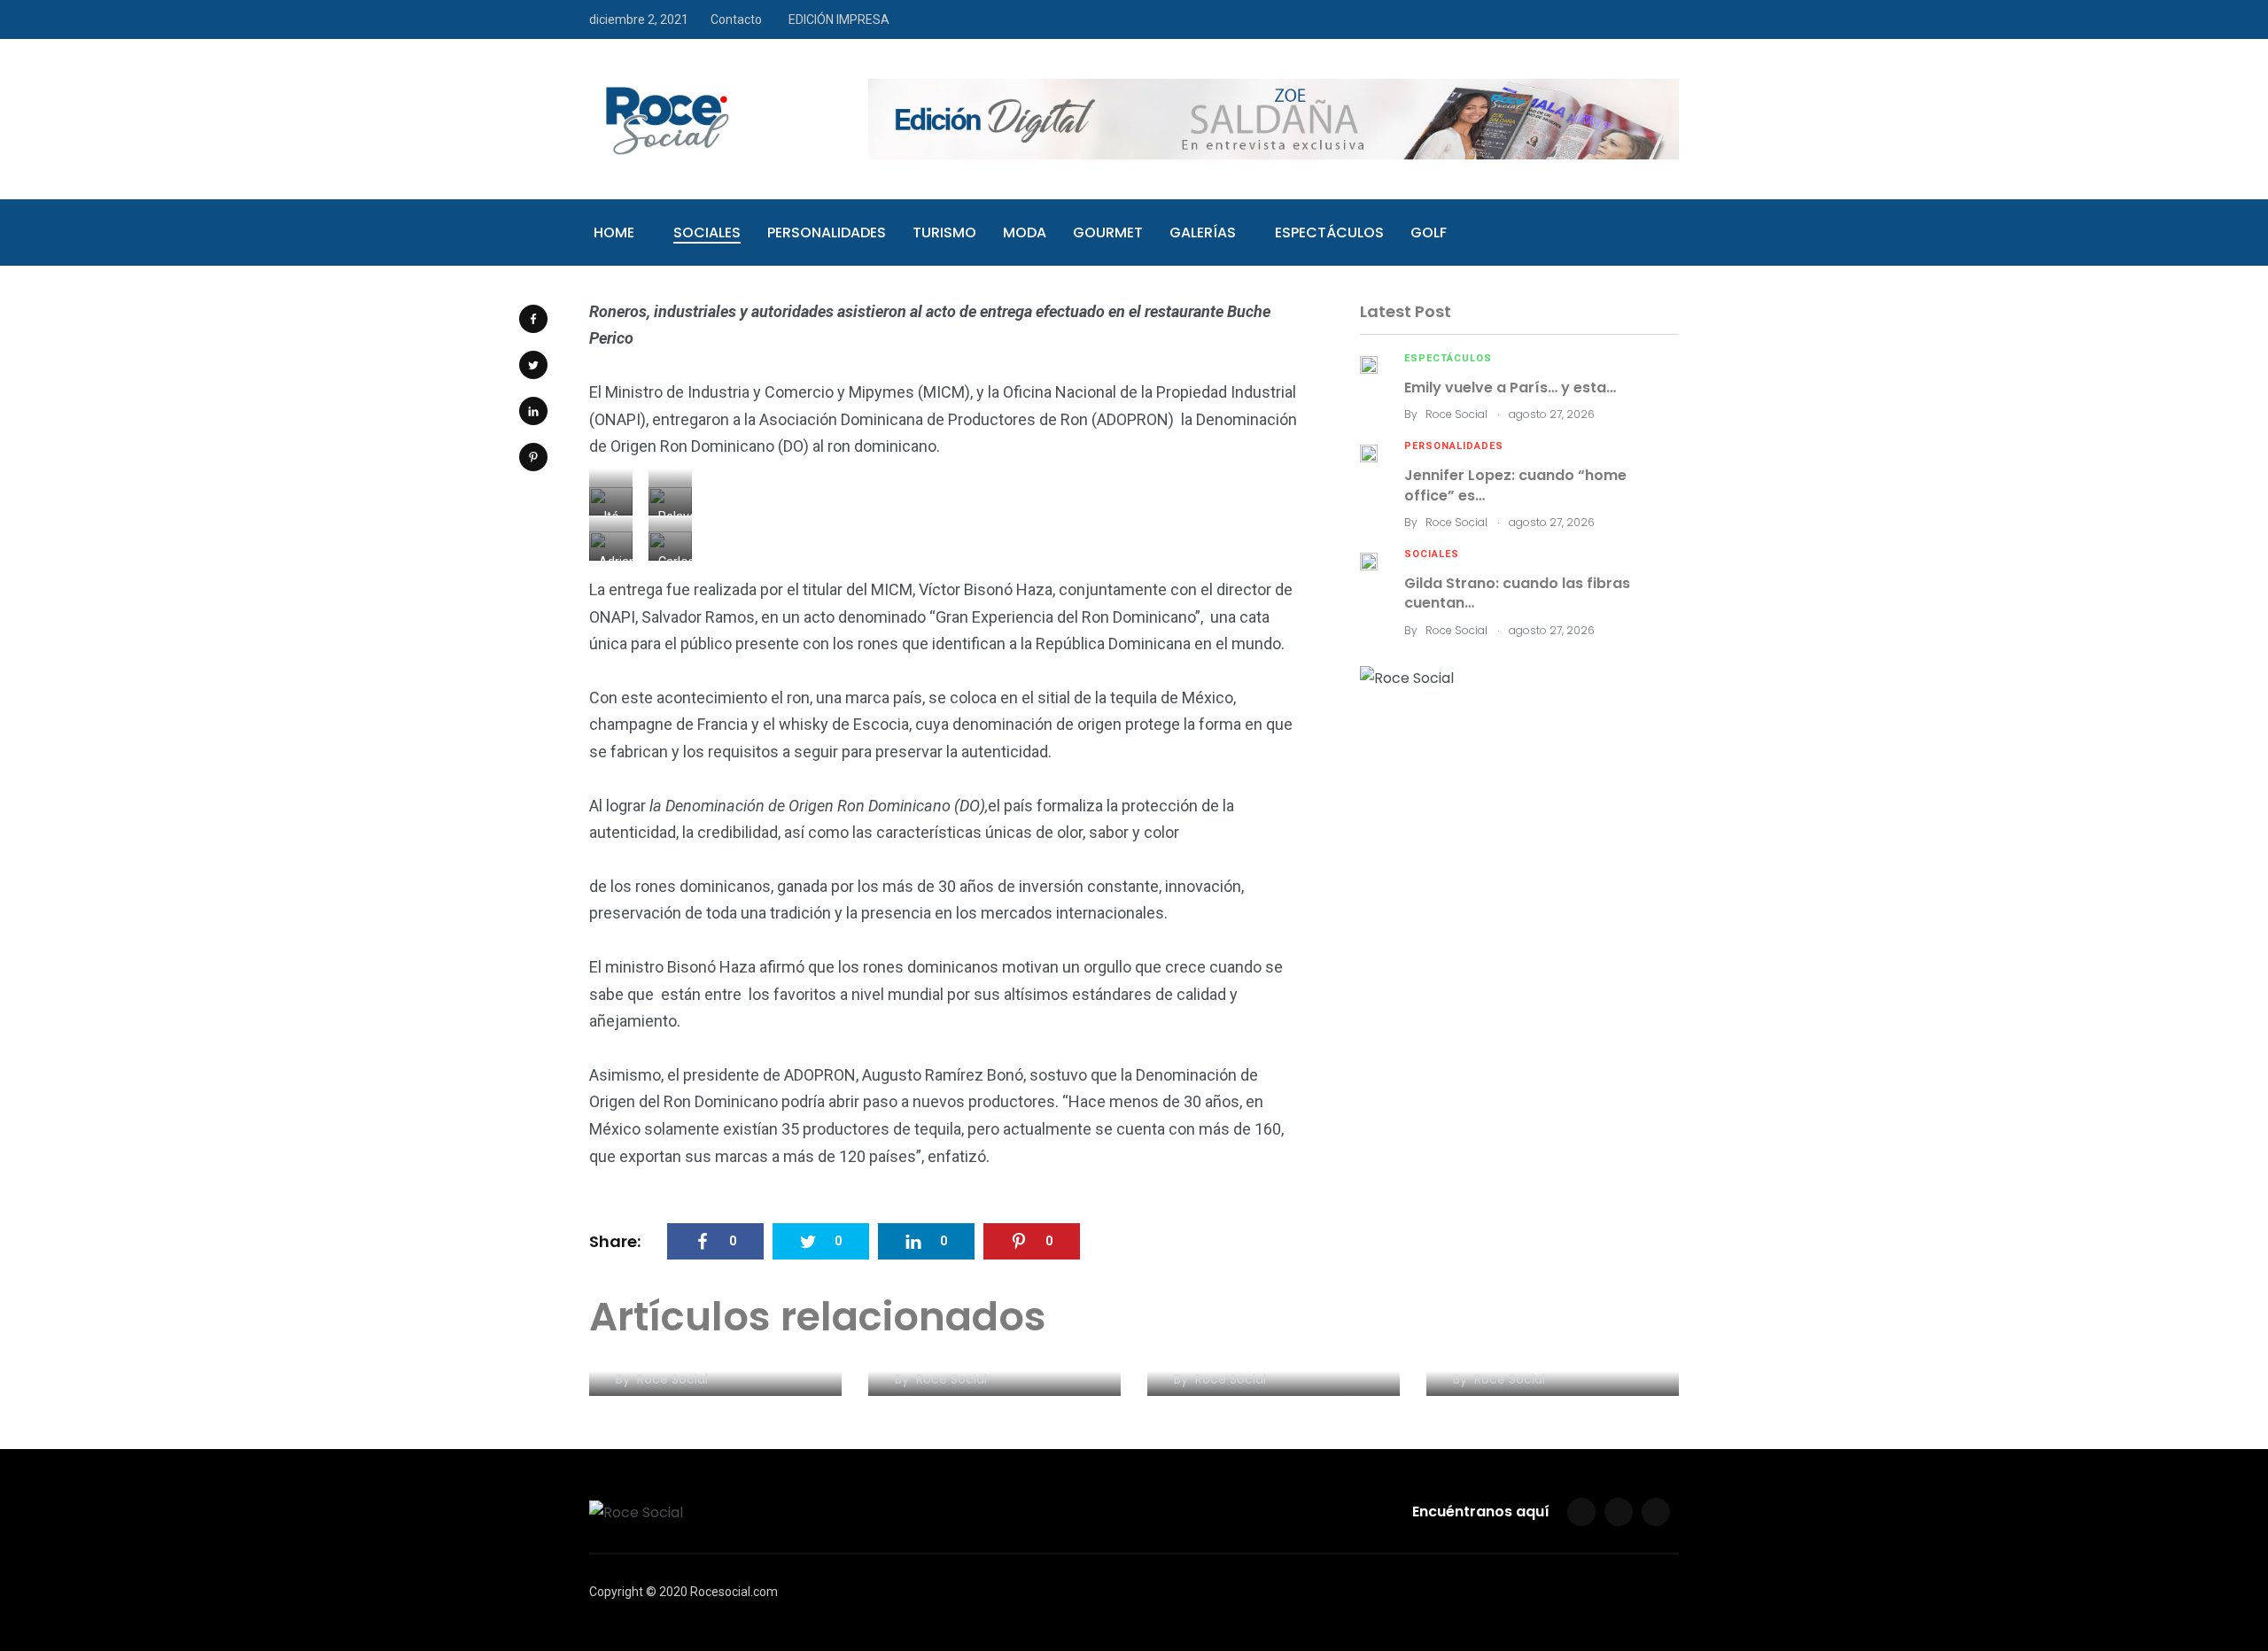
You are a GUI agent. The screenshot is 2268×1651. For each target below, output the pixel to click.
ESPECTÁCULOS (1329, 233)
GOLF (1429, 233)
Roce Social (1456, 414)
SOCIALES (707, 233)
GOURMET (1108, 233)
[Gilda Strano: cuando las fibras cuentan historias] (1369, 560)
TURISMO (944, 233)
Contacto (736, 19)
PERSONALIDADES (827, 233)
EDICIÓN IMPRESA (839, 19)
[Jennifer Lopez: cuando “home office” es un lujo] (1369, 452)
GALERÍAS (1203, 233)
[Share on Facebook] (533, 319)
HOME (614, 233)
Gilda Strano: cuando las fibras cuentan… (1517, 593)
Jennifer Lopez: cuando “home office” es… (1515, 485)
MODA (1025, 233)
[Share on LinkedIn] (533, 411)
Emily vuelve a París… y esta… (1510, 388)
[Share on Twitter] (533, 365)
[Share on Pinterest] (533, 457)
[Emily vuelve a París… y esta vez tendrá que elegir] (1369, 364)
